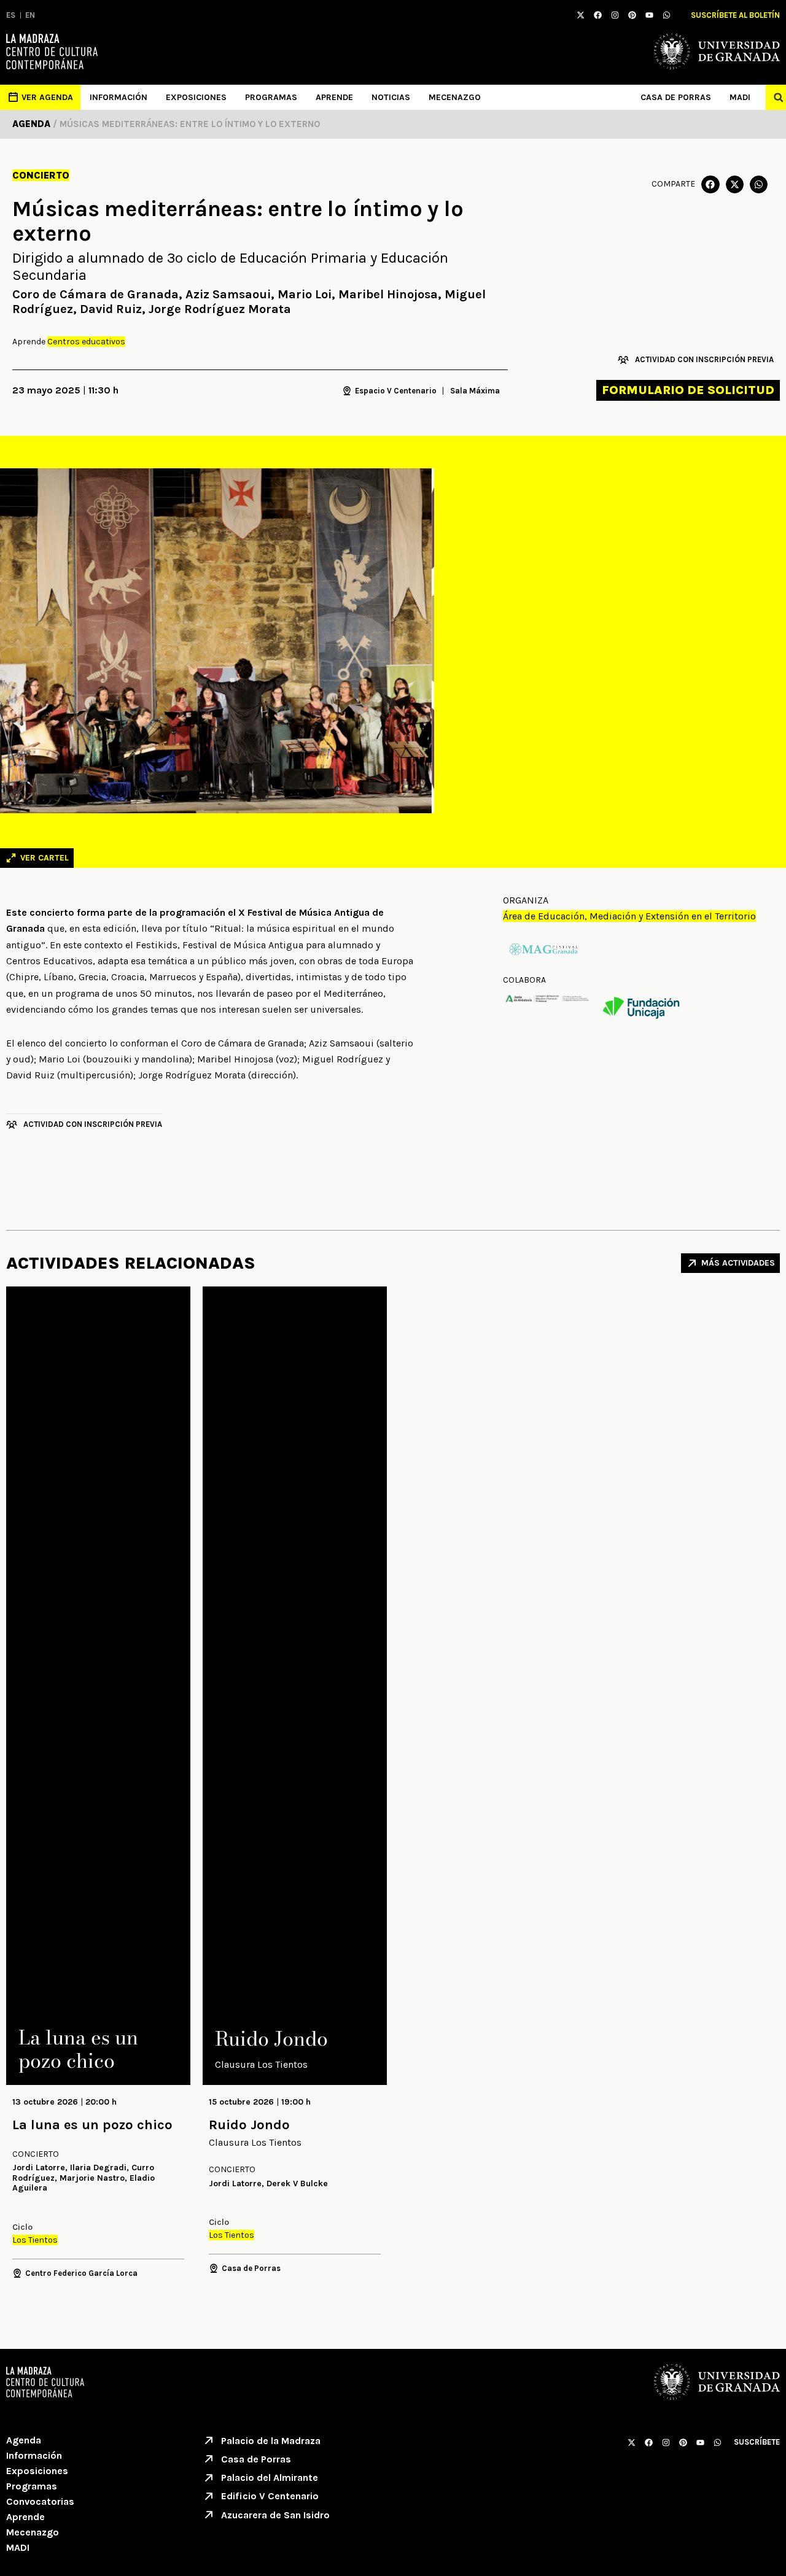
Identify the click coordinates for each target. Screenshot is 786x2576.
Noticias (391, 97)
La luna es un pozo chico (92, 2125)
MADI (740, 97)
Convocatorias (40, 2501)
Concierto (41, 175)
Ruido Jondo (249, 2125)
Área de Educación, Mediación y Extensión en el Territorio (629, 916)
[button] (710, 184)
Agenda (24, 2440)
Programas (271, 97)
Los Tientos (35, 2240)
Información (119, 97)
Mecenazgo (455, 97)
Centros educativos (86, 342)
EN (30, 15)
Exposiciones (196, 97)
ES (11, 15)
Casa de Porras (676, 97)
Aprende (334, 97)
